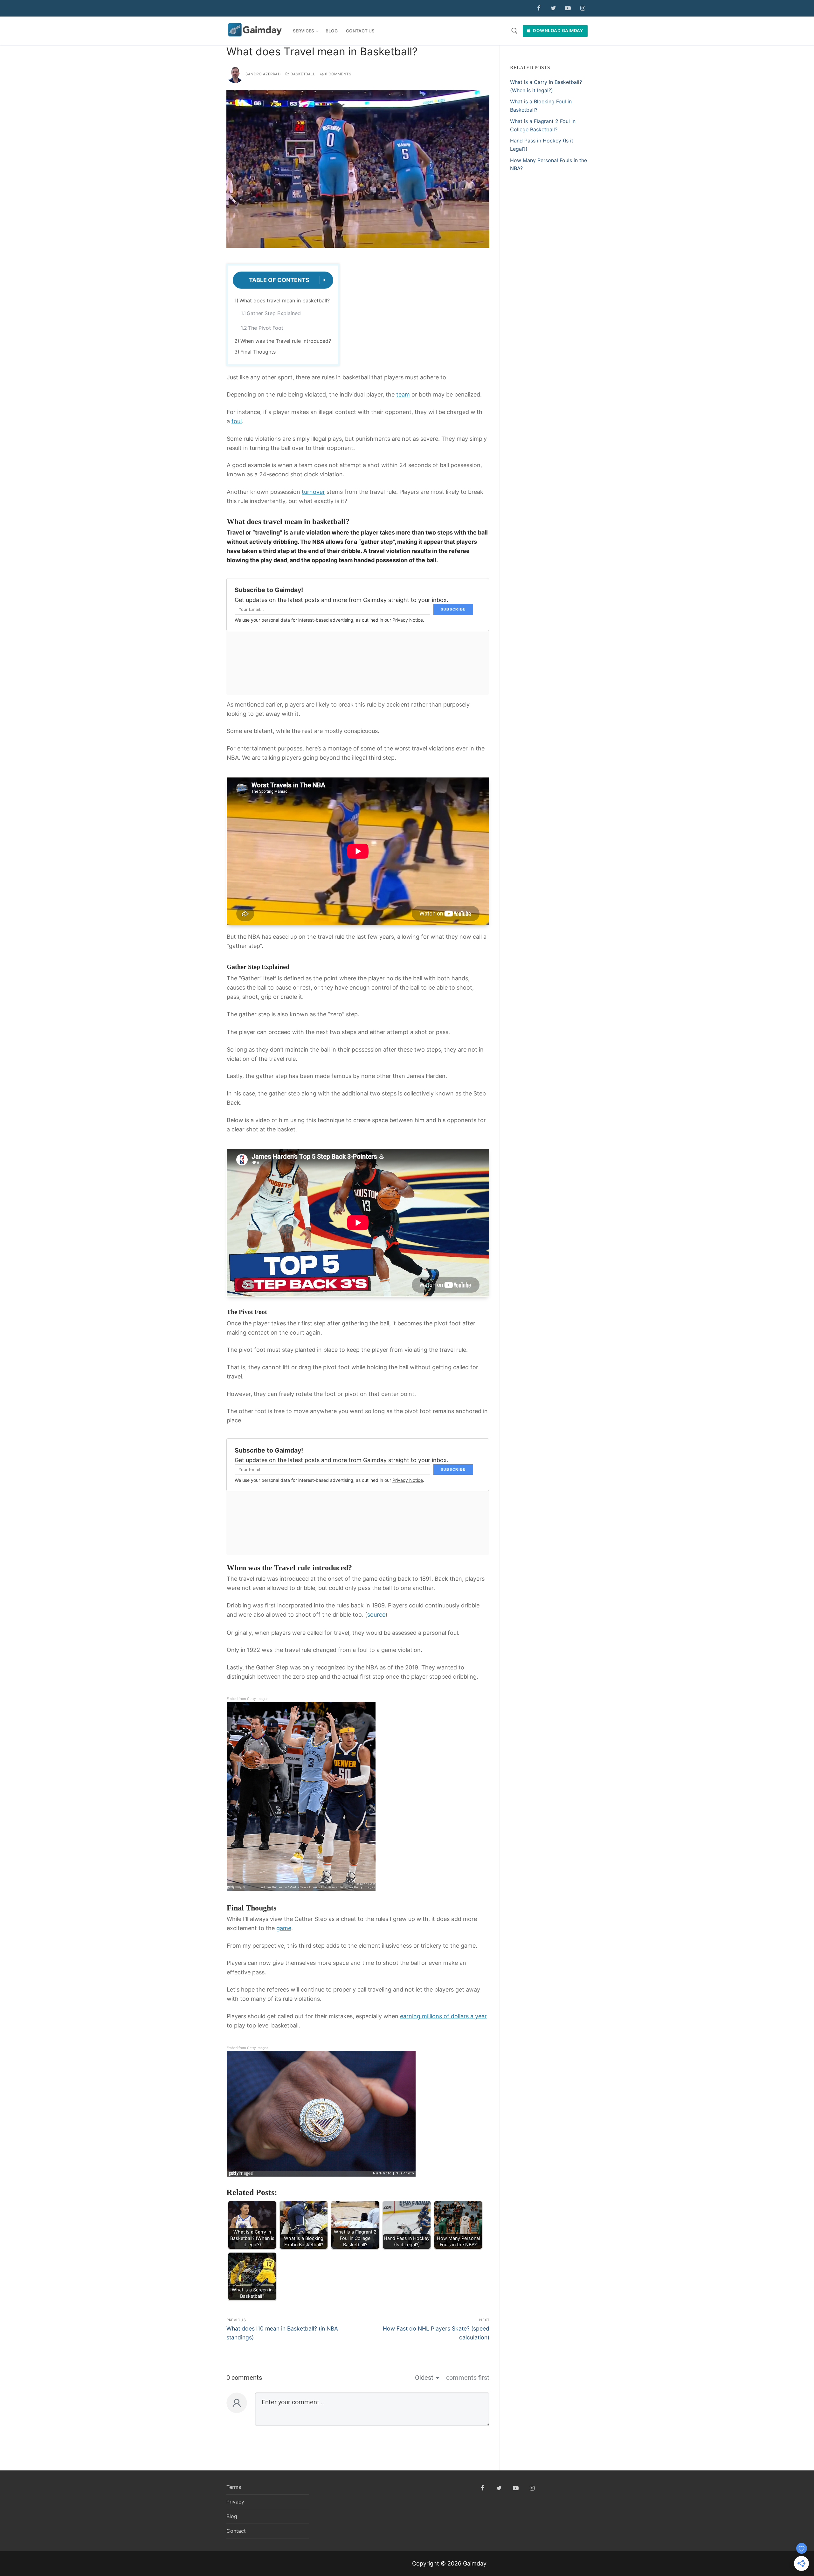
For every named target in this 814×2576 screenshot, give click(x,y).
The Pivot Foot (266, 328)
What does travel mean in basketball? (285, 300)
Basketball (302, 74)
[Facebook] (539, 8)
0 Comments (338, 74)
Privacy (235, 2502)
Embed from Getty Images (248, 1699)
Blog (232, 2516)
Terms (234, 2487)
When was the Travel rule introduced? (286, 341)
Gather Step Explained (274, 313)
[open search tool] (514, 31)
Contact (236, 2531)
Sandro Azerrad (263, 74)
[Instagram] (583, 8)
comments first (468, 2378)
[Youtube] (568, 8)
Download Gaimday (558, 31)
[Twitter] (553, 8)
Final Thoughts (258, 352)
